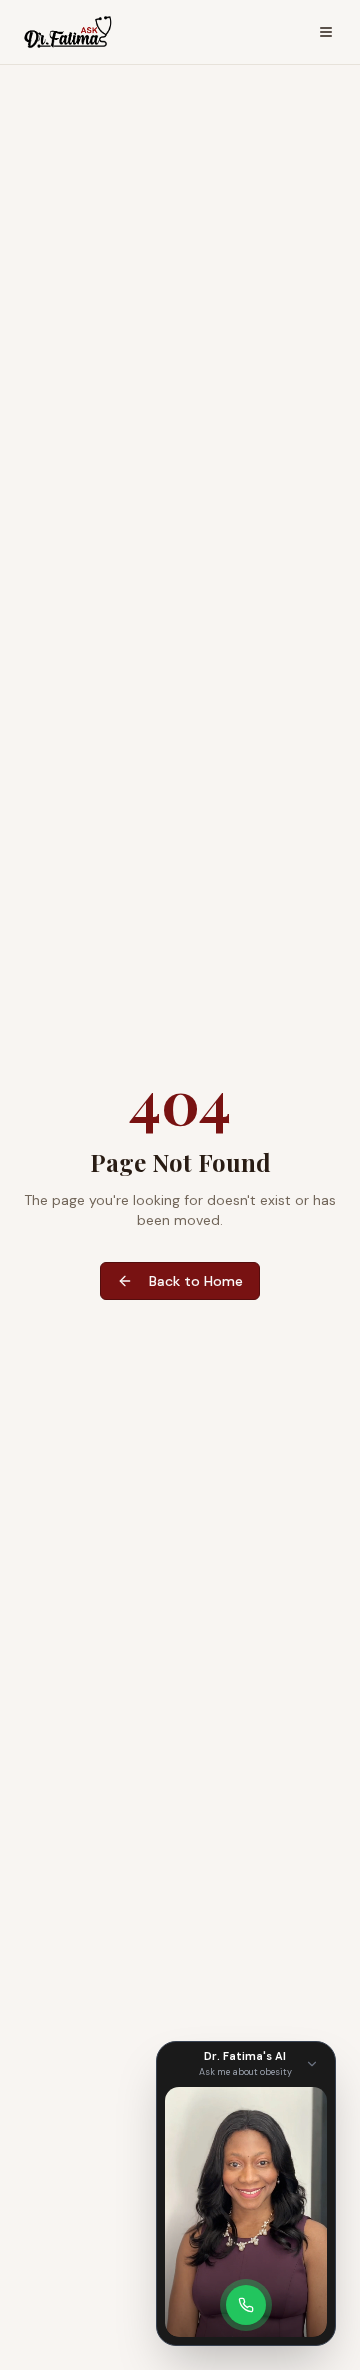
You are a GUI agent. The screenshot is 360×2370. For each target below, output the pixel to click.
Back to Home (196, 1281)
